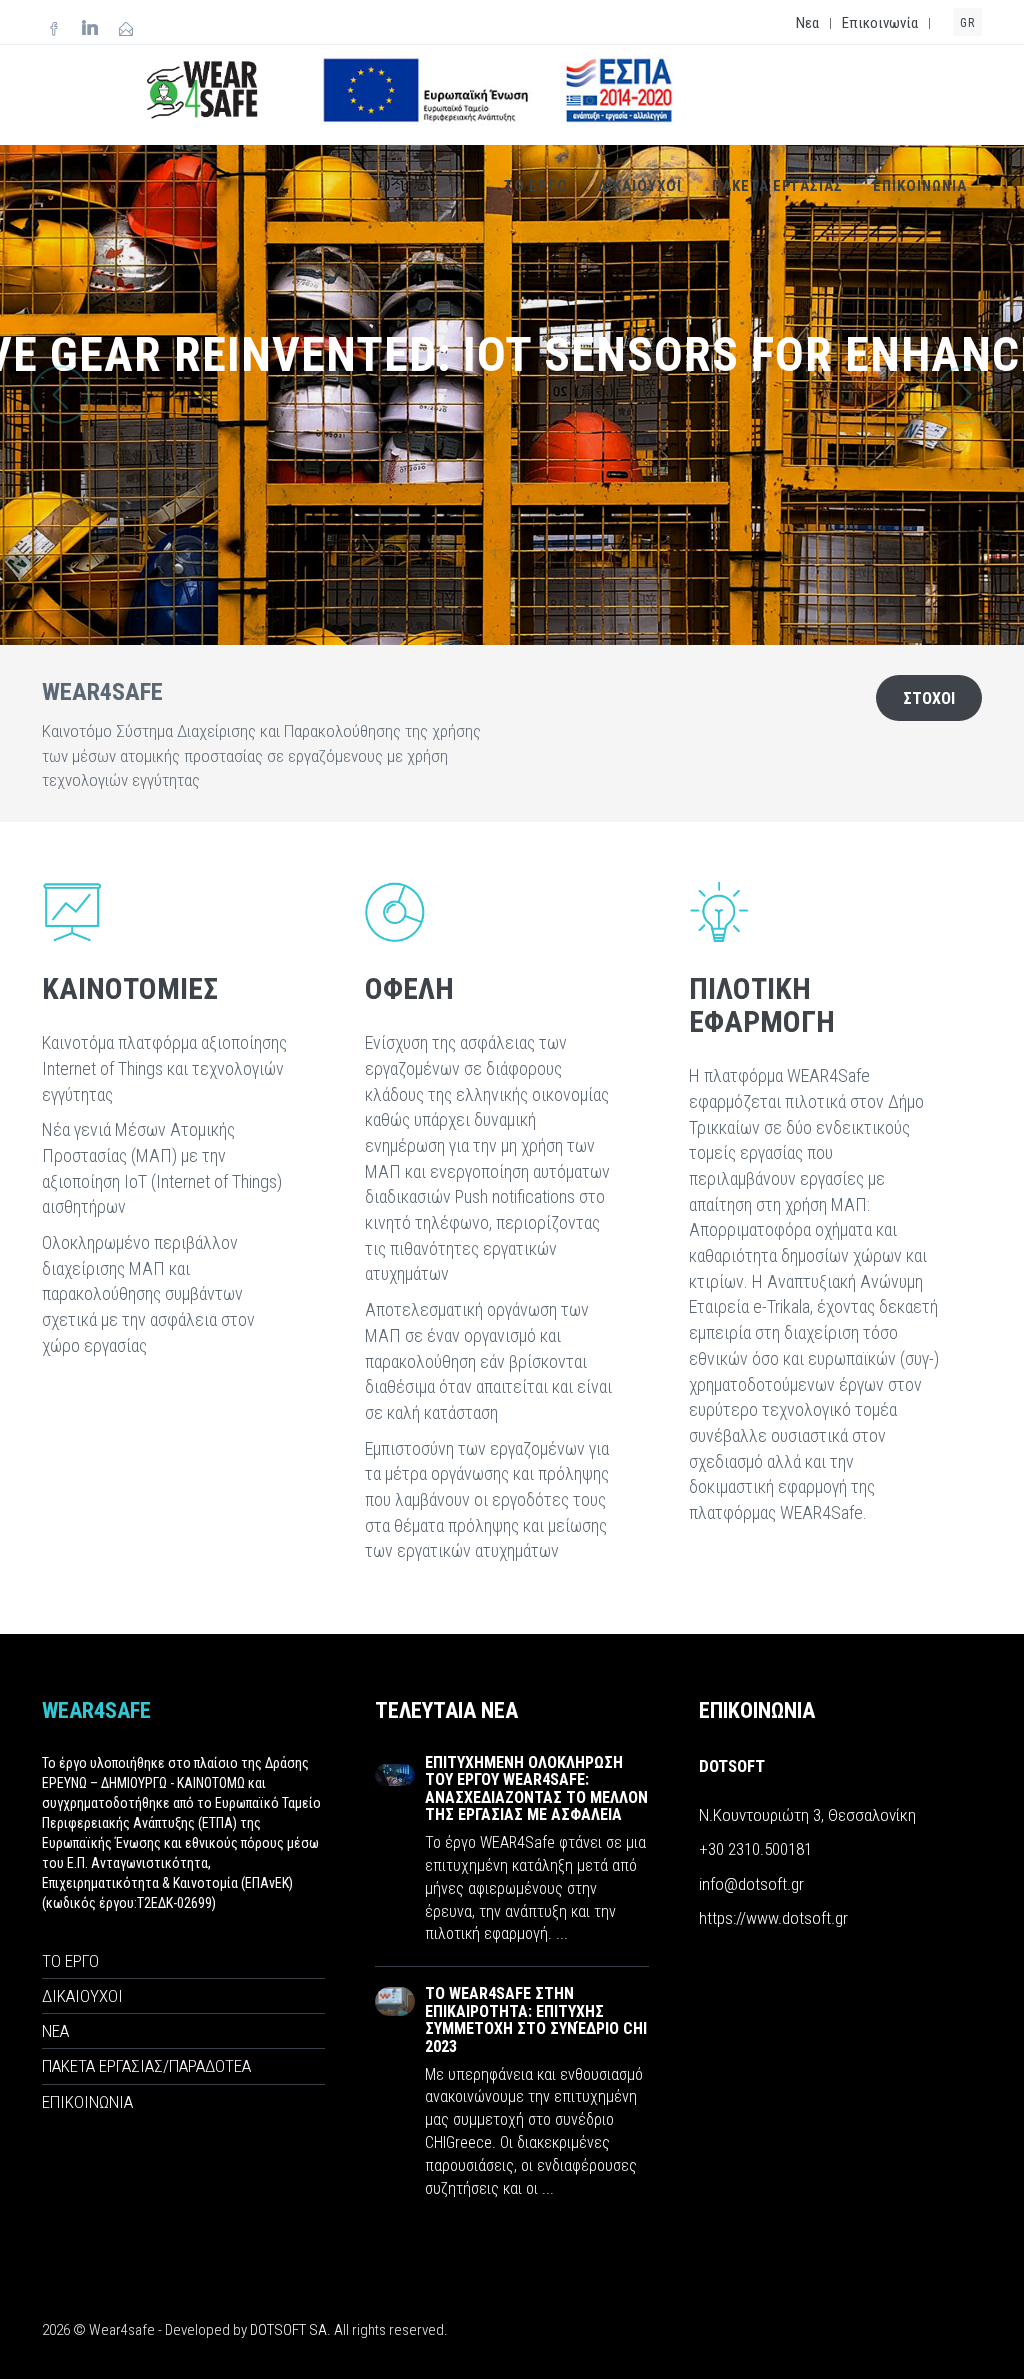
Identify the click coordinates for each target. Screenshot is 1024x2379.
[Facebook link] (54, 30)
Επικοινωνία (880, 23)
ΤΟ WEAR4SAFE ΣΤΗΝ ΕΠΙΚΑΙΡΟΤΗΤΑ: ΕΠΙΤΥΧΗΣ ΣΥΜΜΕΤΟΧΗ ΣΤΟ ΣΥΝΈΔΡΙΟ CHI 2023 (536, 2020)
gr (967, 23)
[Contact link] (126, 30)
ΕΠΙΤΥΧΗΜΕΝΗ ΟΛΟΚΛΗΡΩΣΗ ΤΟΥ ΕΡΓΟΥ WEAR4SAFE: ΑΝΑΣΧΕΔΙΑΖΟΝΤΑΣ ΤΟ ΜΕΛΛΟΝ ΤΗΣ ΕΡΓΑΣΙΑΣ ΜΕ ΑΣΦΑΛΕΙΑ (536, 1789)
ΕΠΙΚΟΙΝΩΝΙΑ (920, 186)
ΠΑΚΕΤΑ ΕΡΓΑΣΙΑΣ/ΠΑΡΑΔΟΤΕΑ (146, 2066)
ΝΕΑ (55, 2031)
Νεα (807, 23)
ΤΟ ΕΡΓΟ (536, 186)
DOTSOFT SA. (290, 2330)
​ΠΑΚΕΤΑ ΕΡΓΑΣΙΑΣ (777, 186)
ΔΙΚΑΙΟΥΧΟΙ (640, 186)
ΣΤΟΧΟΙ (929, 698)
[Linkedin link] (90, 30)
